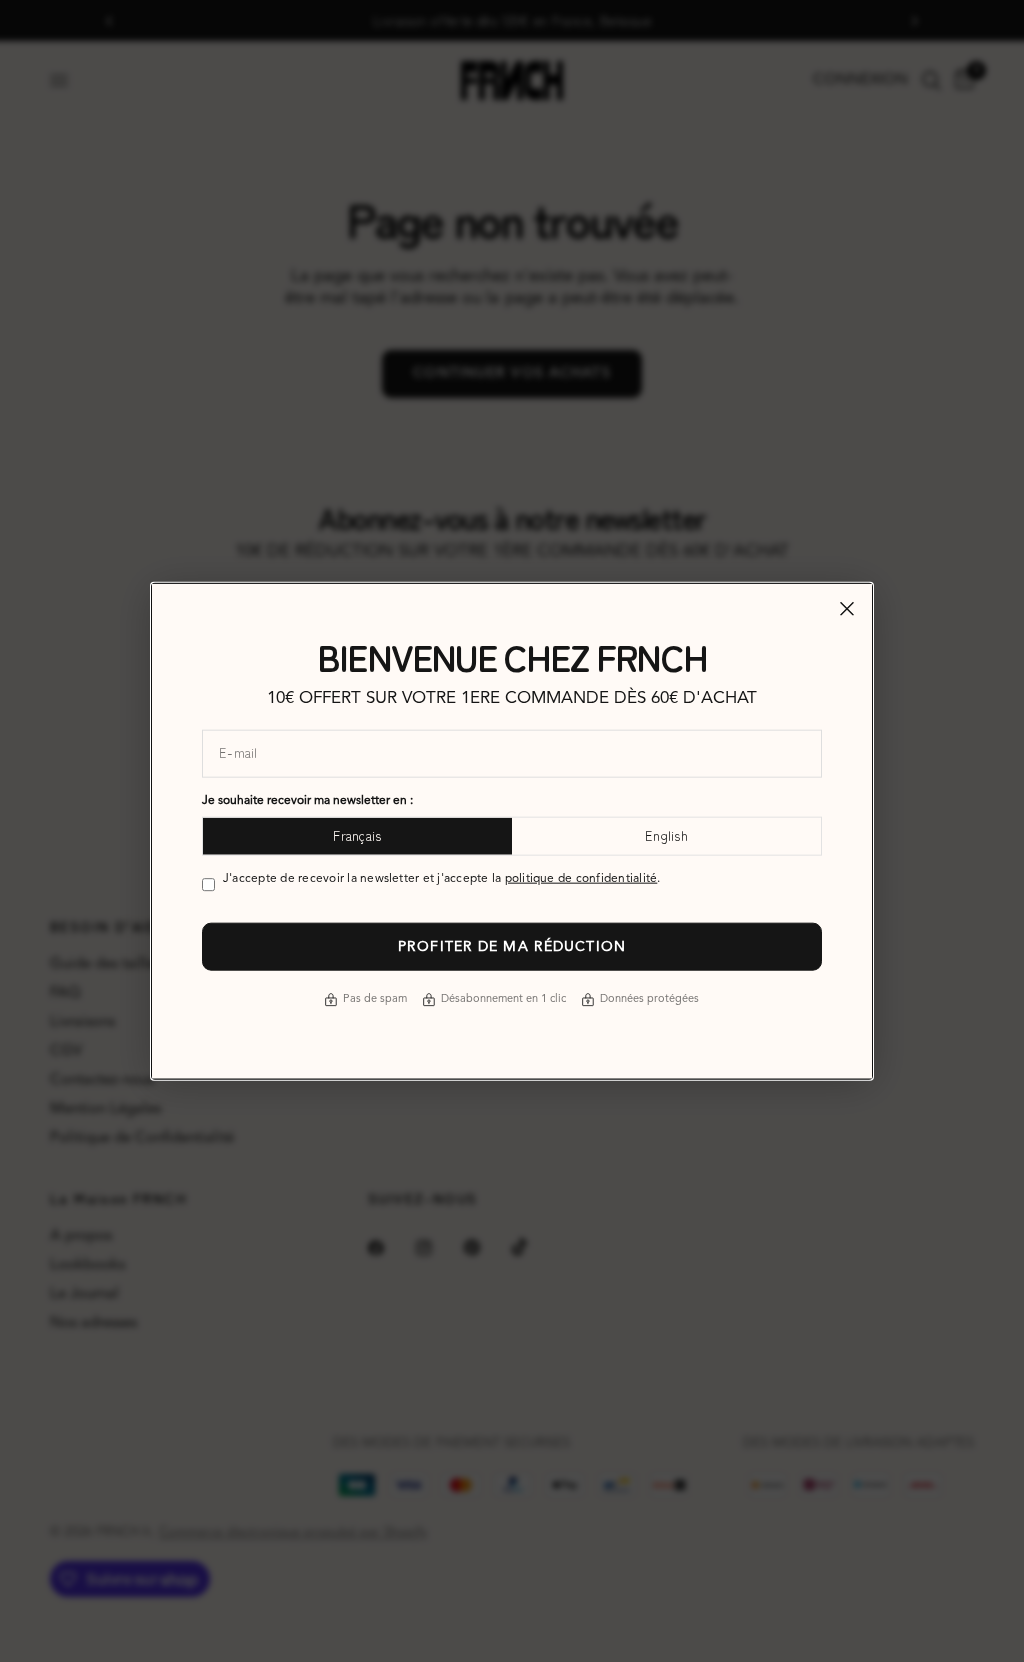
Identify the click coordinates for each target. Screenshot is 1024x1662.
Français (357, 835)
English (666, 835)
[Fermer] (847, 609)
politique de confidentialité (581, 878)
